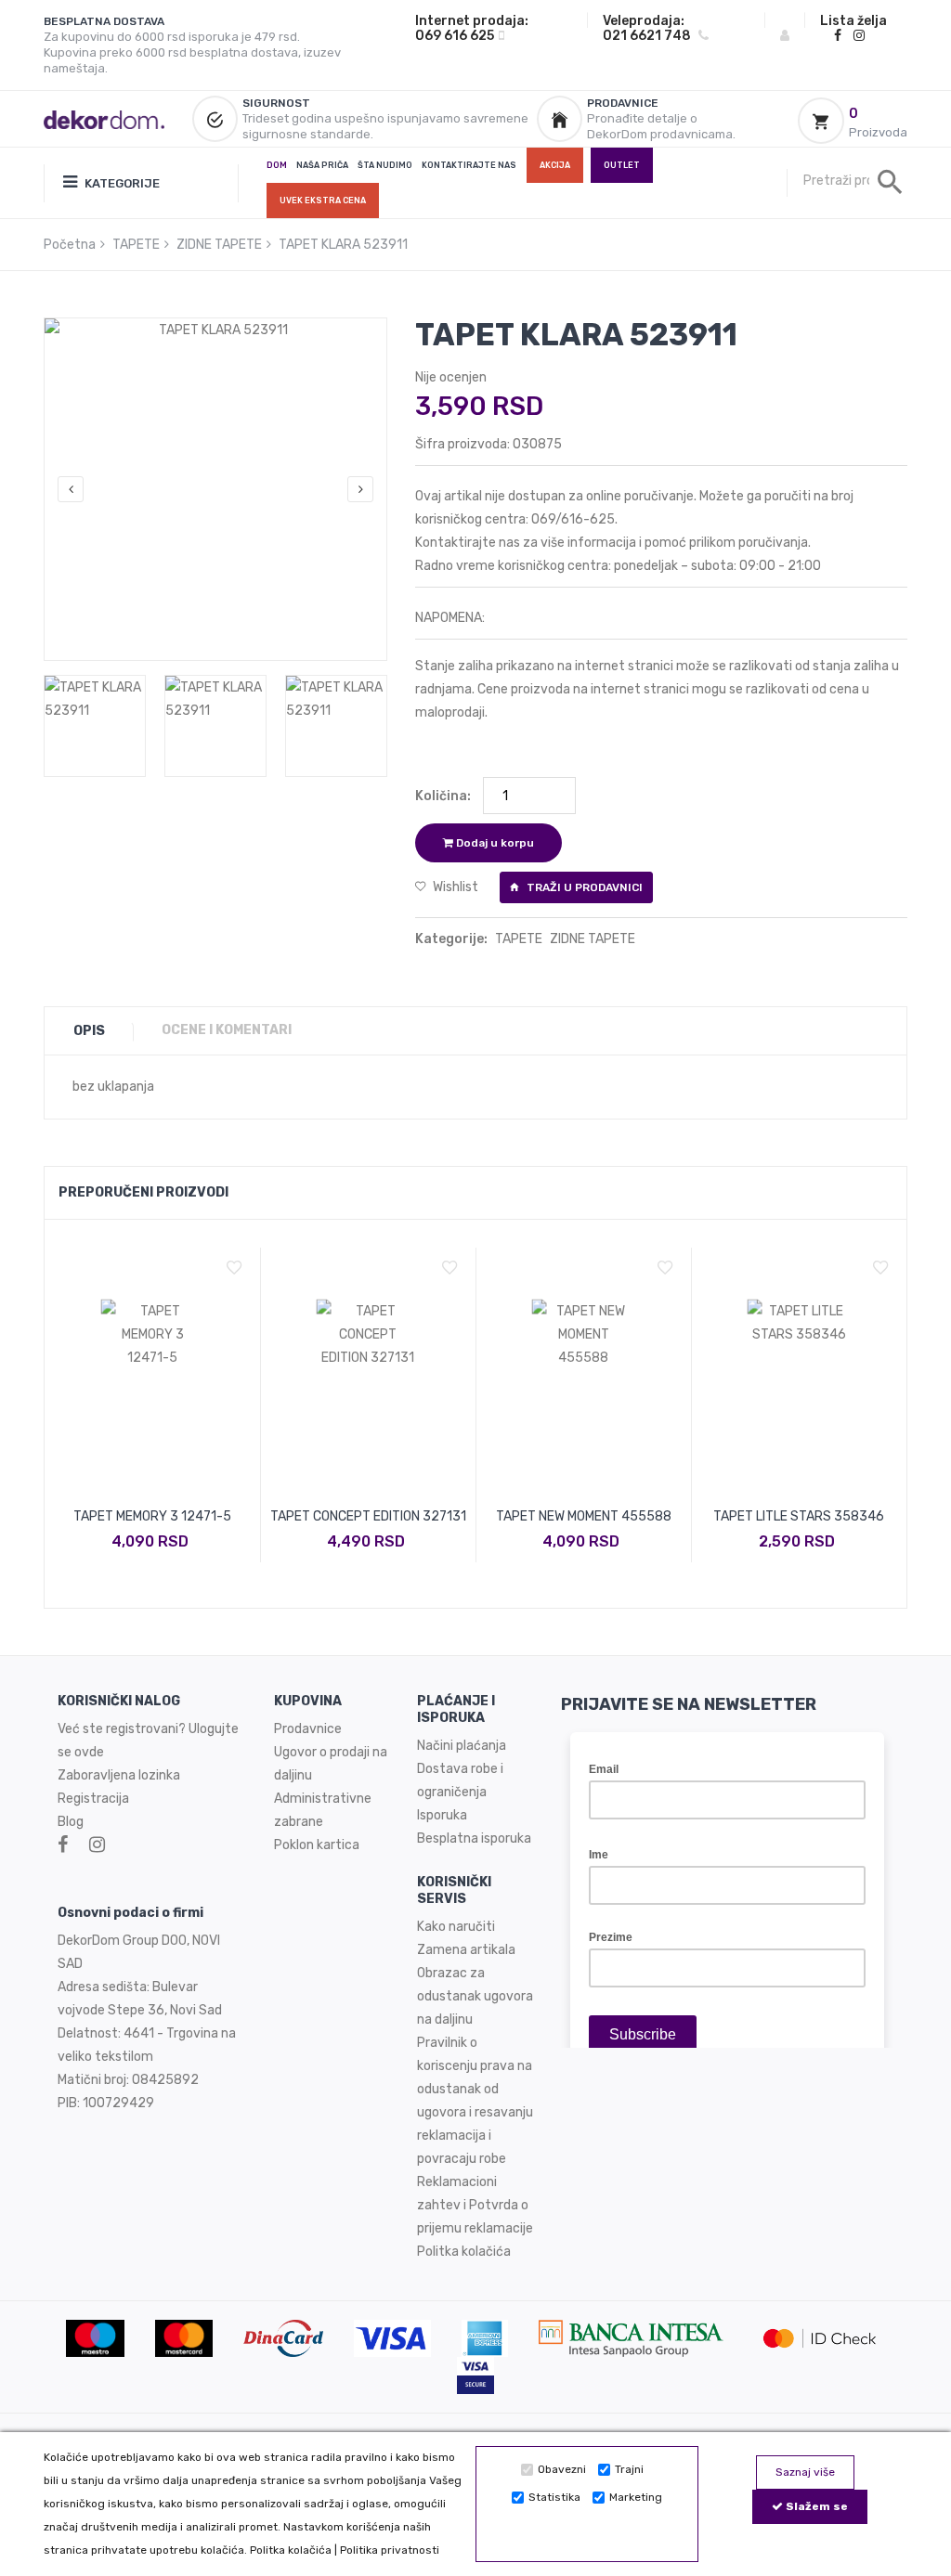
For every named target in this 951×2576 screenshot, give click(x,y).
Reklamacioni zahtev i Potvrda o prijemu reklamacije (475, 2205)
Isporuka (442, 1815)
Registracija (93, 1799)
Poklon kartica (317, 1845)
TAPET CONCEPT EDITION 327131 (368, 1516)
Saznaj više (805, 2472)
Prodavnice (308, 1729)
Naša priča (322, 165)
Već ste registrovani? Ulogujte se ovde (148, 1741)
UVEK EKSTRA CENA (323, 201)
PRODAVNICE (623, 103)
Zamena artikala (466, 1950)
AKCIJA (555, 165)
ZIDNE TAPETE (219, 245)
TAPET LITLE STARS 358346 (799, 1516)
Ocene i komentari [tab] (227, 1030)
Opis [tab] (89, 1031)
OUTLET (622, 165)
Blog (71, 1822)
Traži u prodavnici (583, 887)
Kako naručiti (456, 1927)
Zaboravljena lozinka (119, 1775)
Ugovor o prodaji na (332, 1752)
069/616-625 (573, 519)
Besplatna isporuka (474, 1838)
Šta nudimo (385, 165)
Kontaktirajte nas (469, 165)
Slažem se (815, 2506)
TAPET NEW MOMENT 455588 (584, 1516)
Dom (277, 165)
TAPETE (136, 245)
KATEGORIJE (121, 183)
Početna (70, 245)
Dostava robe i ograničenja (460, 1780)
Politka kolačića (291, 2550)
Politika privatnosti (390, 2550)
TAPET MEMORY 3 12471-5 (152, 1516)
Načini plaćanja (462, 1746)
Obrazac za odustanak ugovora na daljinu (475, 1996)
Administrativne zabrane (323, 1810)
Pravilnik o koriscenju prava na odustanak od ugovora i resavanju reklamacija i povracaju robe (475, 2101)
